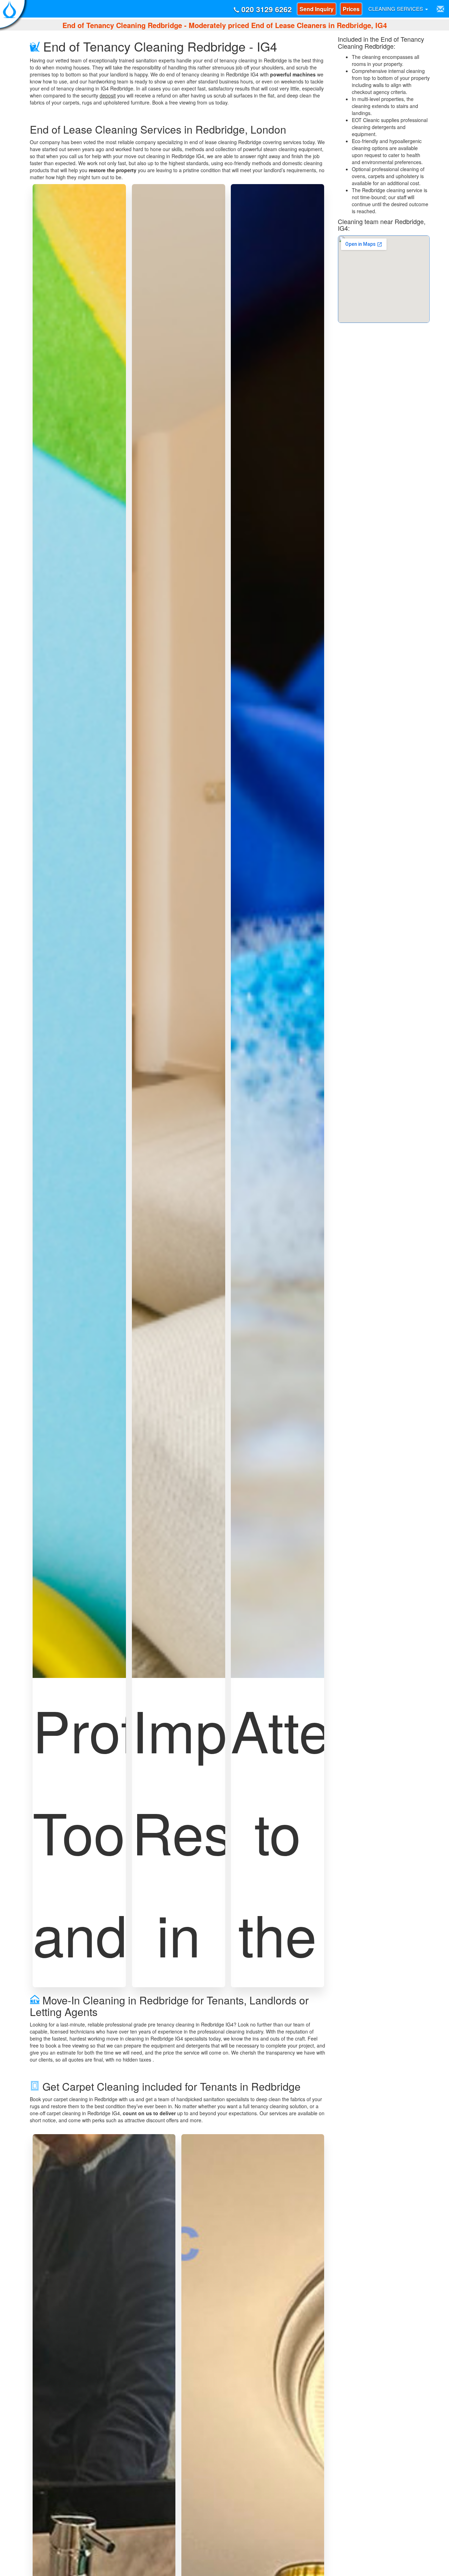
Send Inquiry (317, 9)
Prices (351, 9)
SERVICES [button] (396, 9)
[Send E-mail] (440, 9)
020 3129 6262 (266, 9)
